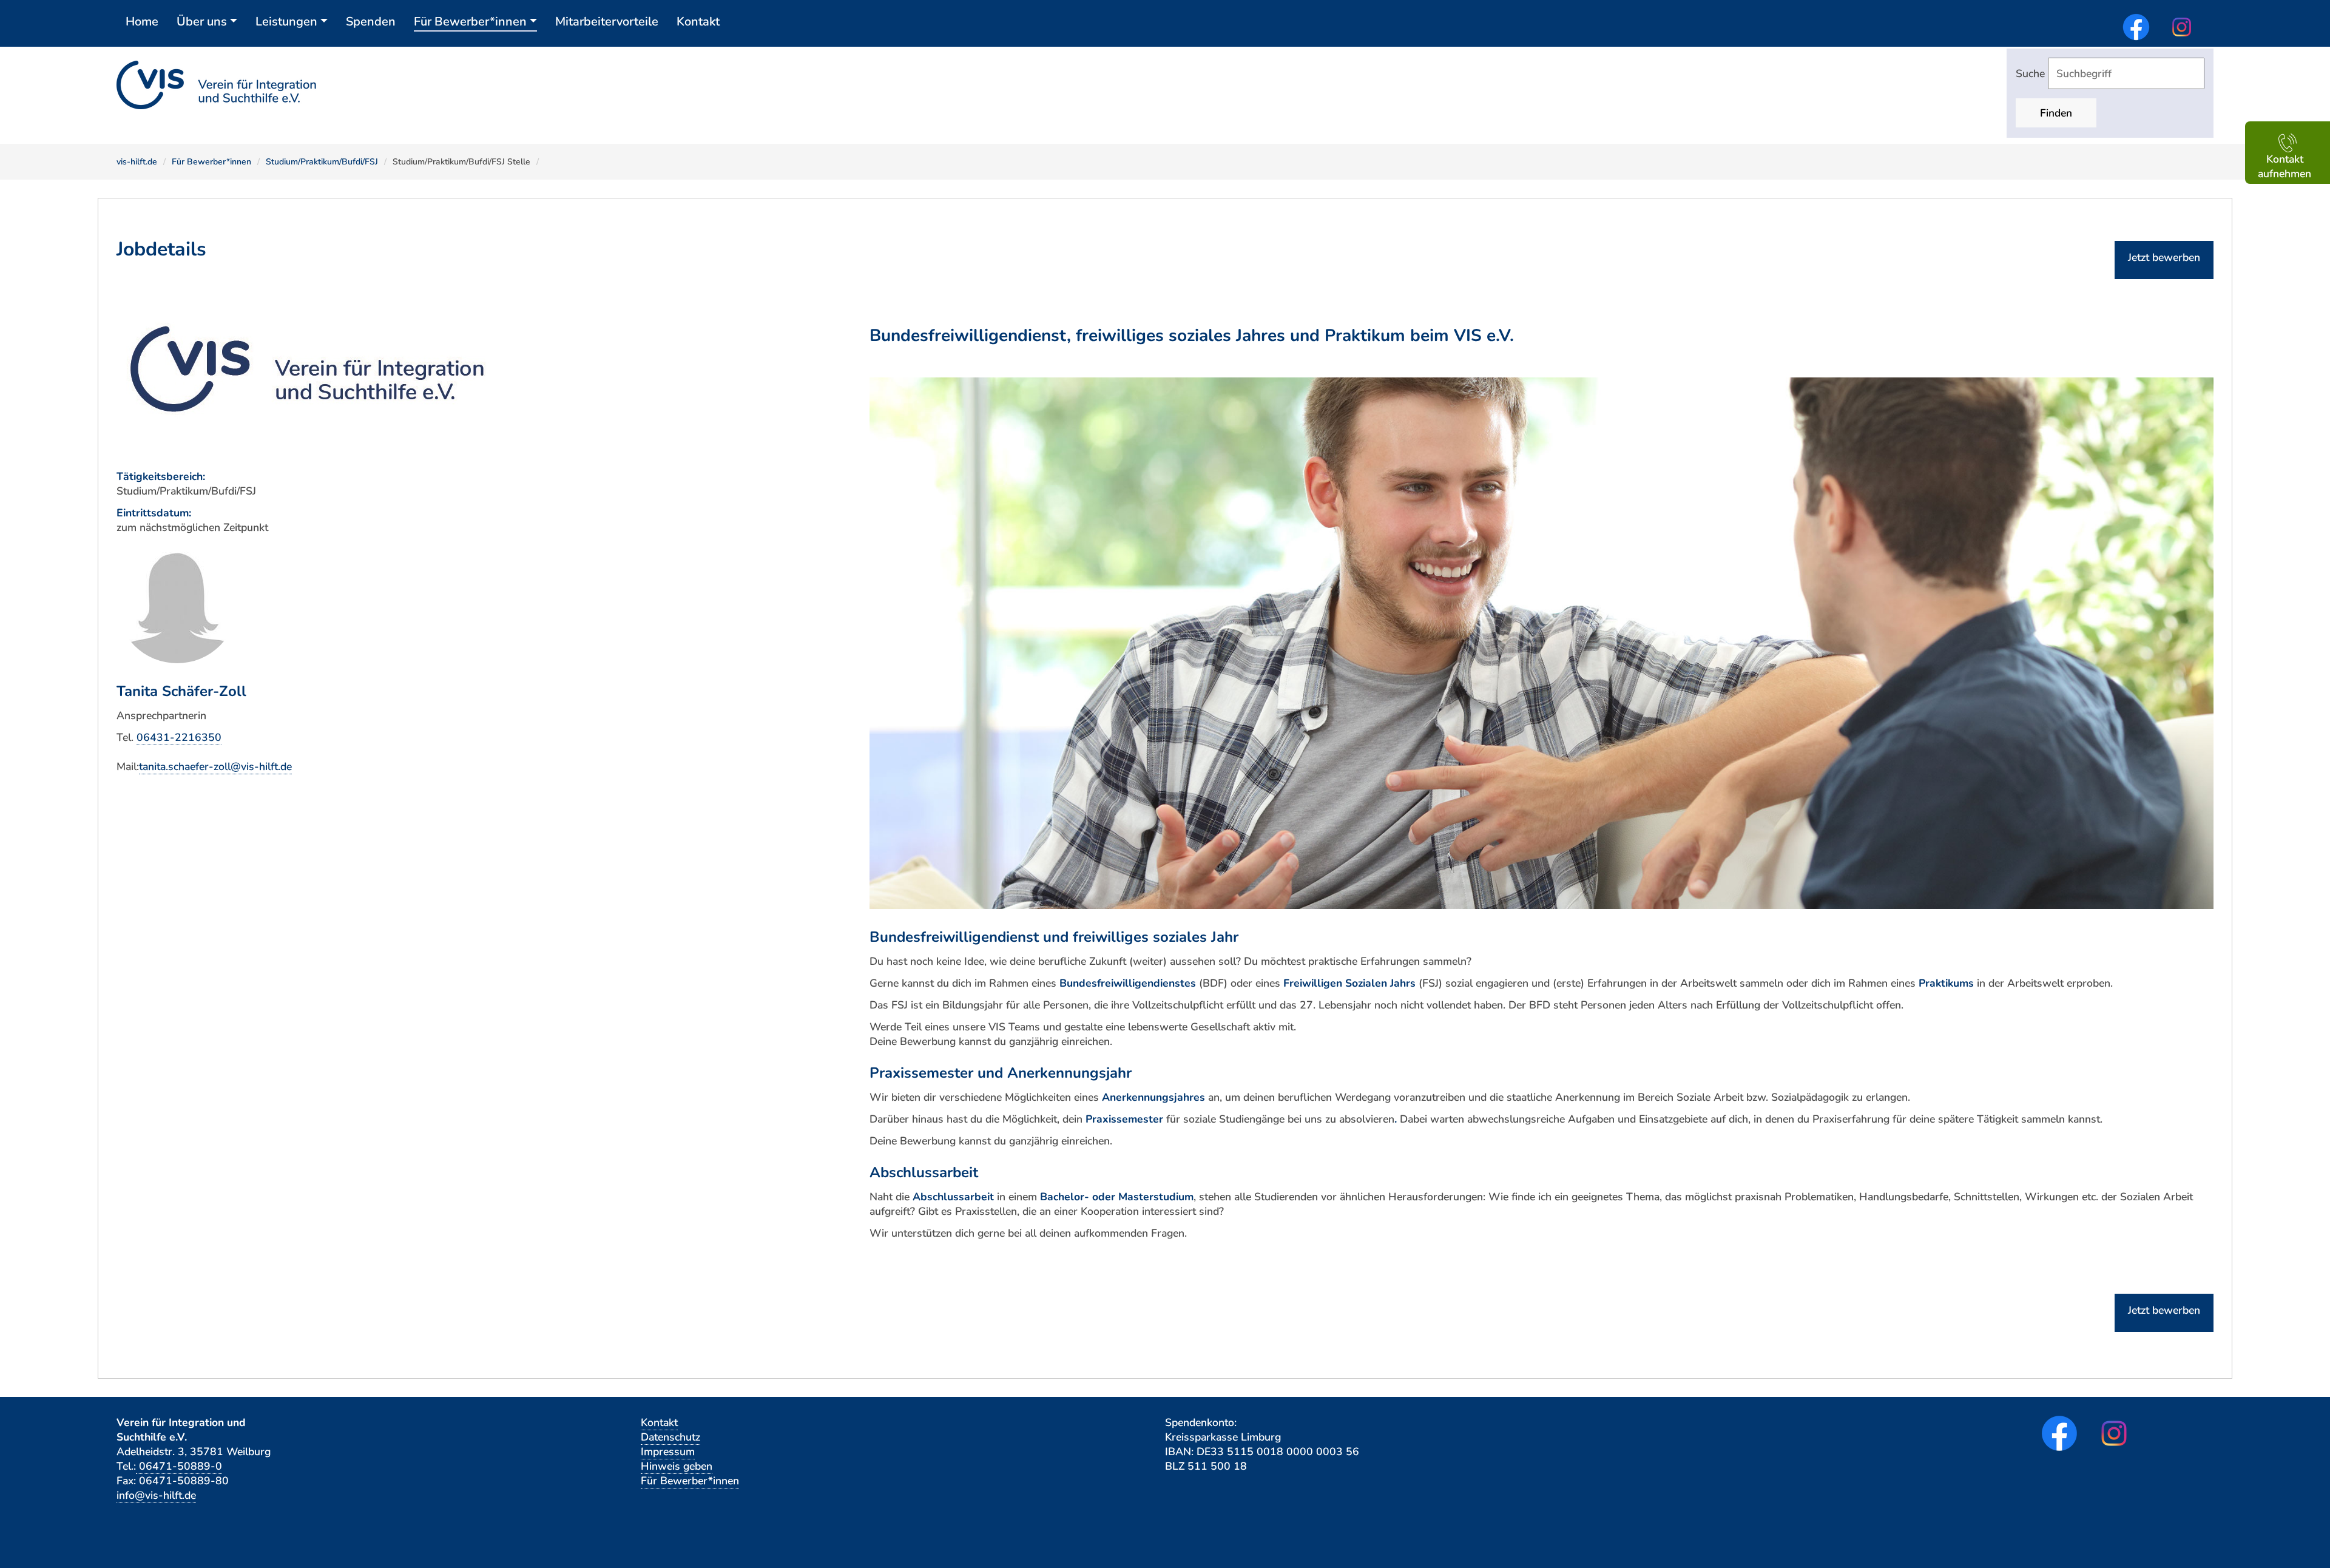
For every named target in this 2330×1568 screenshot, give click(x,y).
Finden (2056, 113)
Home (142, 22)
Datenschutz (670, 1437)
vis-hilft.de (137, 162)
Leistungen (286, 22)
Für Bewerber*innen (470, 22)
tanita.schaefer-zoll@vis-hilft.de (215, 766)
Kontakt (698, 22)
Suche (2032, 73)
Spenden (371, 22)
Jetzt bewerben (2164, 257)
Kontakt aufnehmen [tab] (2284, 166)
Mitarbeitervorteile (607, 22)
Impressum (668, 1451)
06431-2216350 (179, 737)
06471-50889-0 (179, 1466)
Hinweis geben (677, 1466)
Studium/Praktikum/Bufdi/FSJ (322, 162)
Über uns (202, 22)
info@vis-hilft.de (156, 1495)
